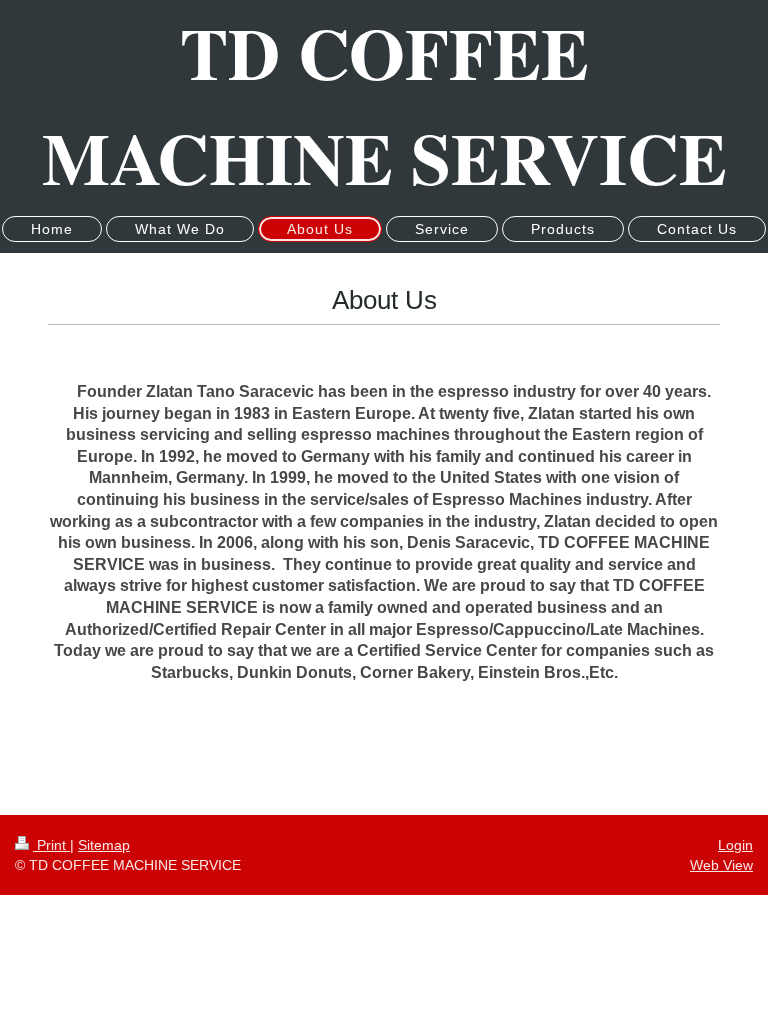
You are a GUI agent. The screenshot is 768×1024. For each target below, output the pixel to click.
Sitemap (104, 845)
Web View (721, 865)
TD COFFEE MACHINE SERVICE (384, 105)
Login (735, 845)
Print (51, 845)
